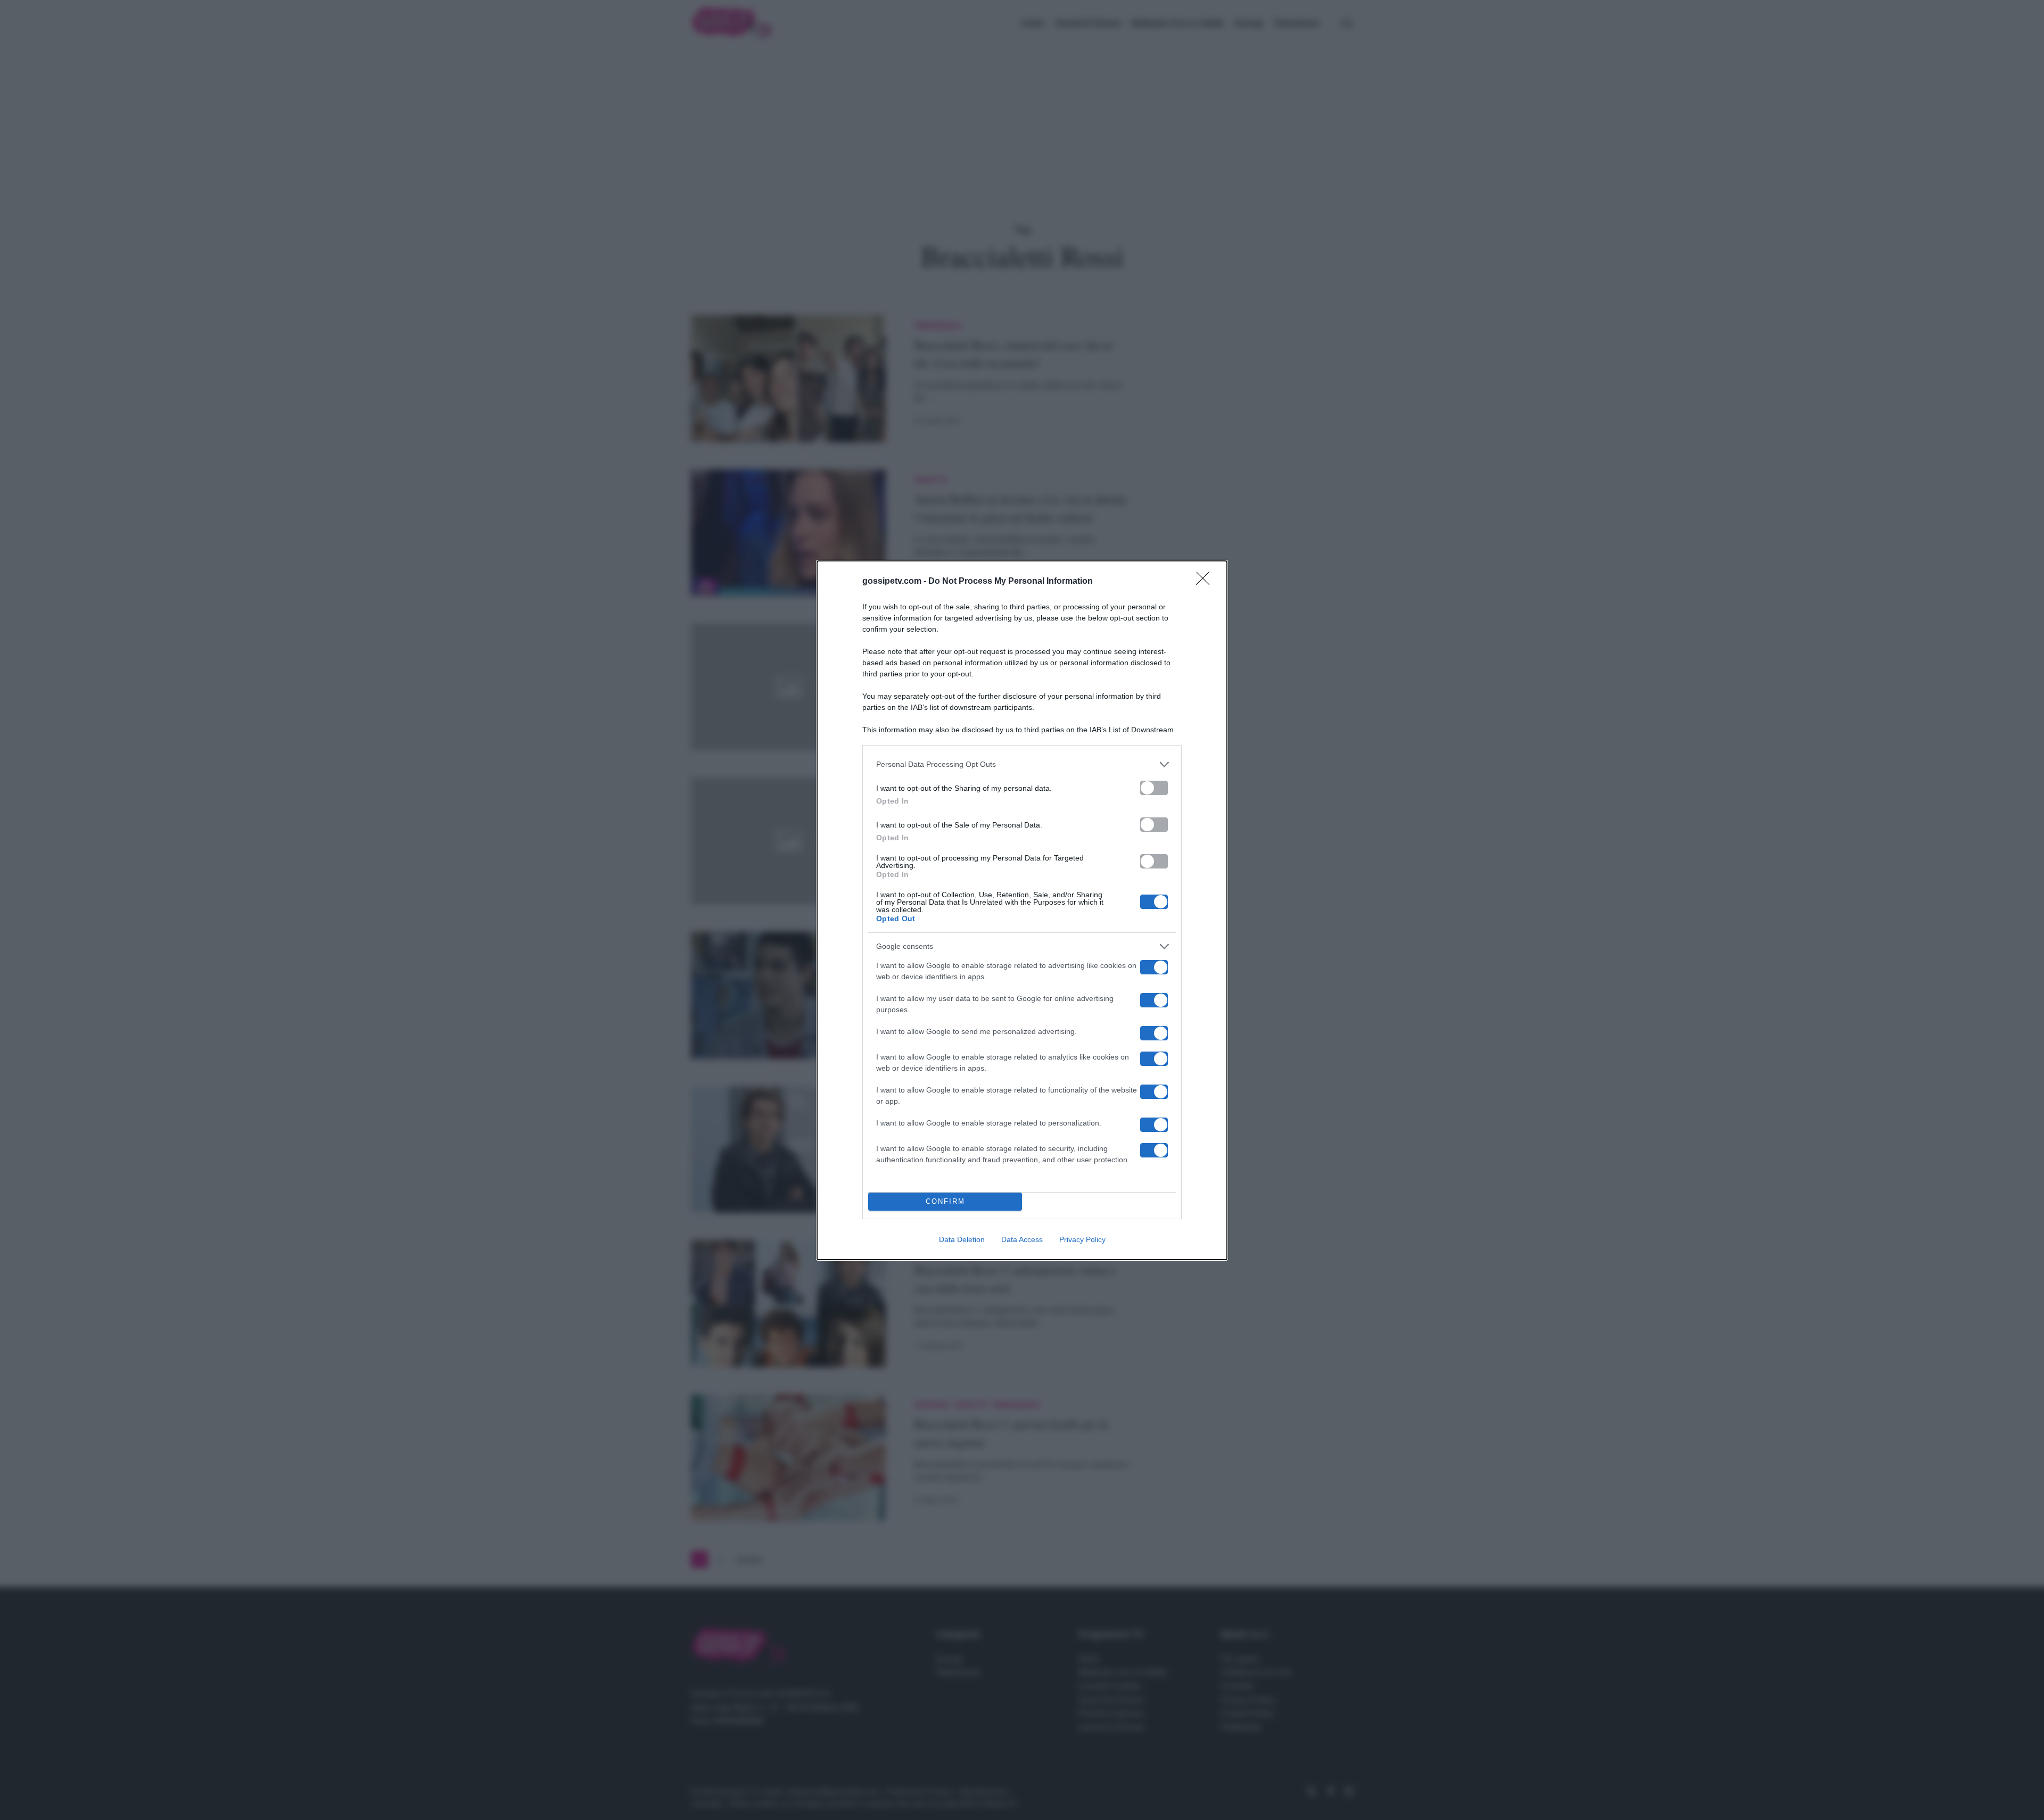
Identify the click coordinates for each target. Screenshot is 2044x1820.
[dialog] (1022, 910)
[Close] (1206, 582)
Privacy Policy (1082, 1239)
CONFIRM (945, 1201)
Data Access (1022, 1239)
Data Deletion (962, 1239)
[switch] (1154, 788)
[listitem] (1022, 764)
